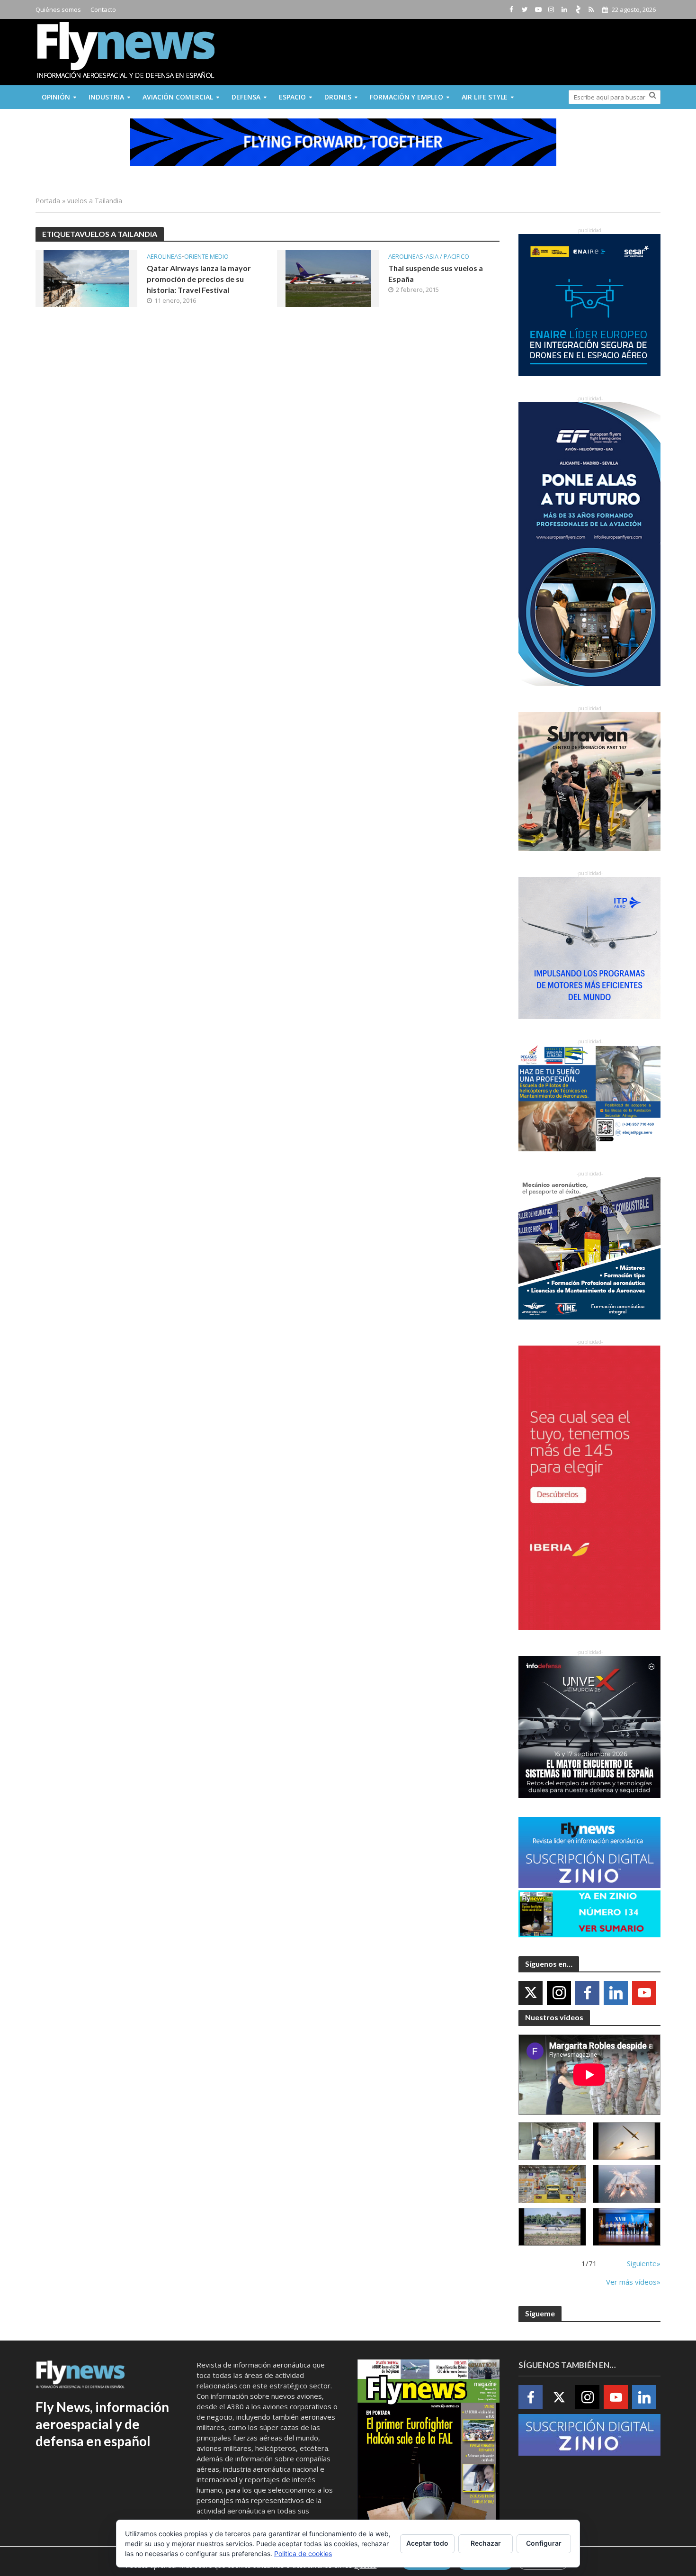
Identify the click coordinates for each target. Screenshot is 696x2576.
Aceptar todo (427, 2543)
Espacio (292, 97)
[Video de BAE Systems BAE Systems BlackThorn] (627, 2141)
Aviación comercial (178, 97)
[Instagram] (559, 1993)
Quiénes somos (58, 9)
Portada (48, 201)
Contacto (103, 9)
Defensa (246, 97)
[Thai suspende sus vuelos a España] (328, 278)
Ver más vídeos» (633, 2282)
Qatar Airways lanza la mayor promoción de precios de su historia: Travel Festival (199, 279)
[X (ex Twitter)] (531, 1993)
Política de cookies (303, 2553)
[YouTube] (644, 1993)
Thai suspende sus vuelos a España (436, 273)
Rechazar (486, 2543)
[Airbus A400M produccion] (552, 2184)
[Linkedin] (616, 1993)
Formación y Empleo (406, 97)
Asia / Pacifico (447, 257)
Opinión (56, 97)
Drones (338, 97)
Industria (106, 97)
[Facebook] (587, 1993)
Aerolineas (164, 257)
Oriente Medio (206, 257)
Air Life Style (485, 97)
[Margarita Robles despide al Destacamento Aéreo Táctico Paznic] (552, 2141)
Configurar (544, 2543)
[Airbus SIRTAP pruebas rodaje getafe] (552, 2227)
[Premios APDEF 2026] (627, 2227)
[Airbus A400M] (627, 2184)
